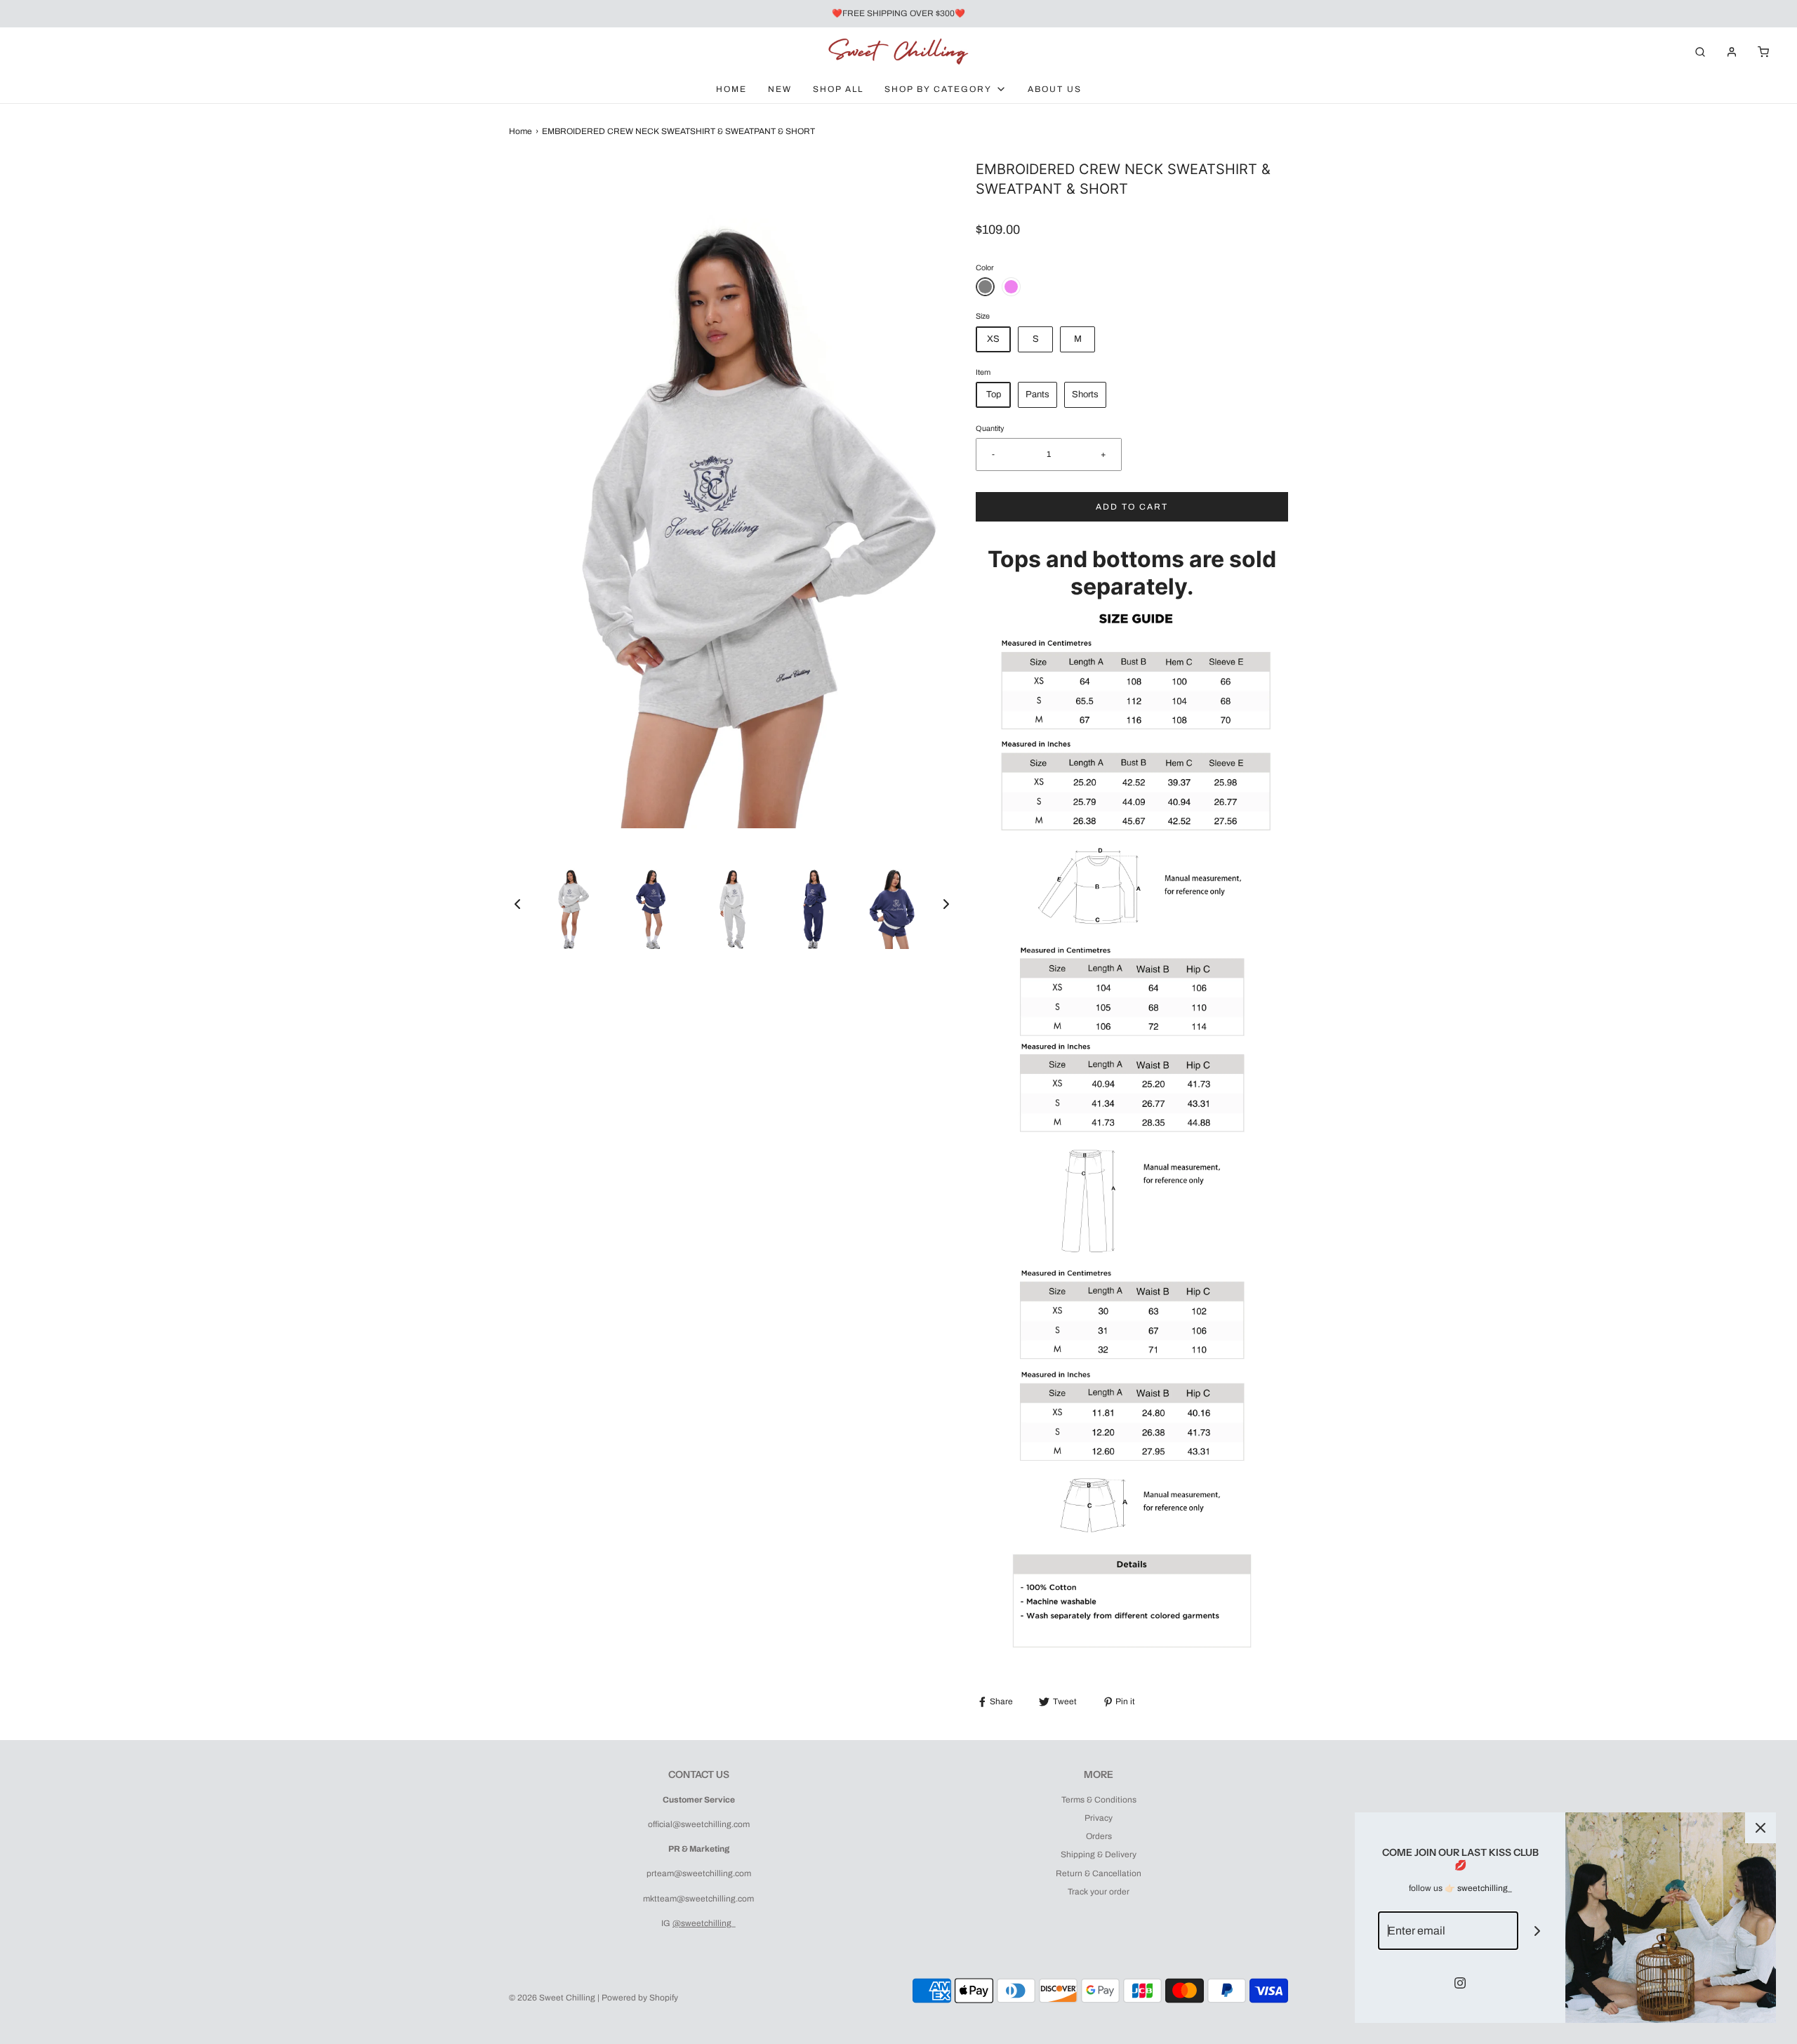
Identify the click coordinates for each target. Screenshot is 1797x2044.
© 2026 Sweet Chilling (552, 1998)
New (780, 89)
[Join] (1538, 1931)
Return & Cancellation (1099, 1873)
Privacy (1099, 1818)
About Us (1055, 89)
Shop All (838, 89)
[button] (517, 904)
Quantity (990, 429)
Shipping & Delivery (1099, 1854)
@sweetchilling (702, 1923)
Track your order (1099, 1892)
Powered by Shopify (640, 1998)
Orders (1099, 1836)
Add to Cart (1132, 507)
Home (731, 89)
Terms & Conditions (1099, 1800)
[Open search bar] (1700, 52)
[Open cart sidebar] (1763, 52)
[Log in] (1732, 52)
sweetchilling (1483, 1888)
